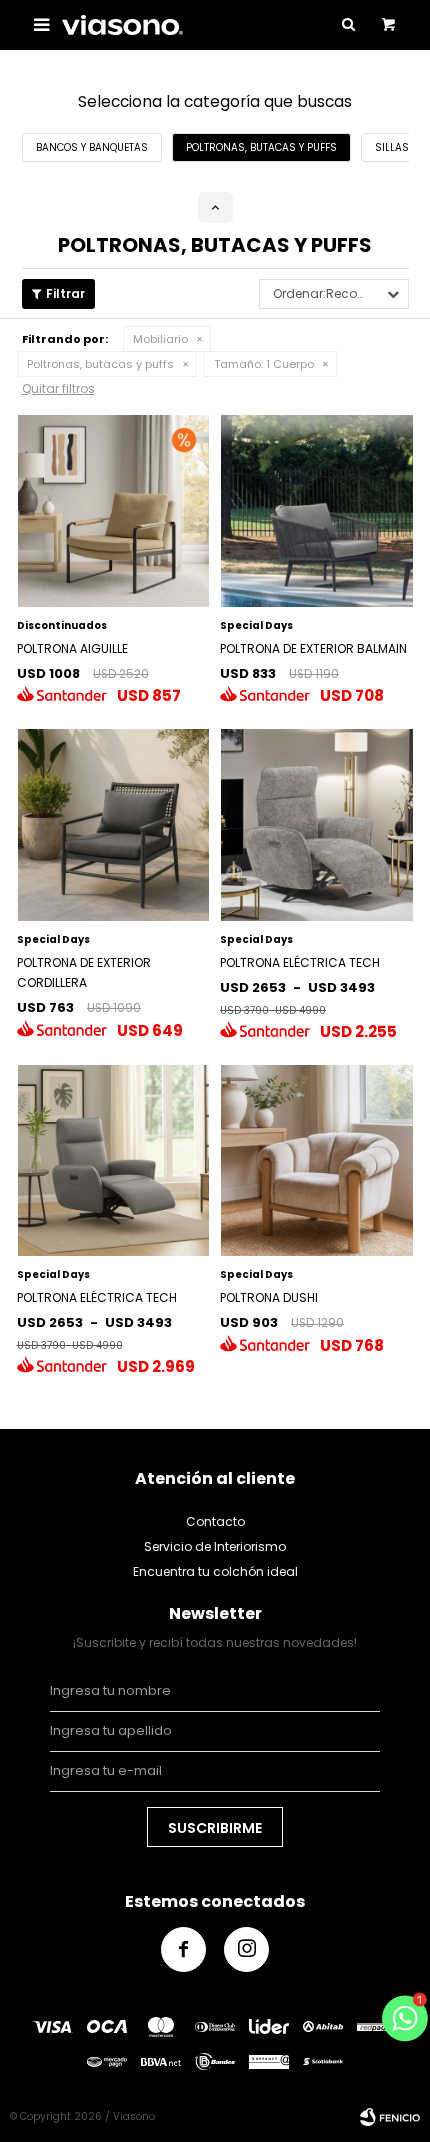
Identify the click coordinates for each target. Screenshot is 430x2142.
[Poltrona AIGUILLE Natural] (114, 511)
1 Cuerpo (264, 364)
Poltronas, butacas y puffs (100, 364)
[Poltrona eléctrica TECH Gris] (114, 1161)
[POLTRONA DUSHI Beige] (317, 1161)
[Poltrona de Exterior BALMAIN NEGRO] (317, 511)
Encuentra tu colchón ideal (215, 1571)
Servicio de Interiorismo (215, 1546)
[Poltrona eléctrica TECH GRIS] (317, 825)
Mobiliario (160, 339)
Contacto (215, 1521)
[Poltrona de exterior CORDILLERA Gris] (114, 825)
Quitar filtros (58, 388)
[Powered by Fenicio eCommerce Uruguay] (390, 2117)
